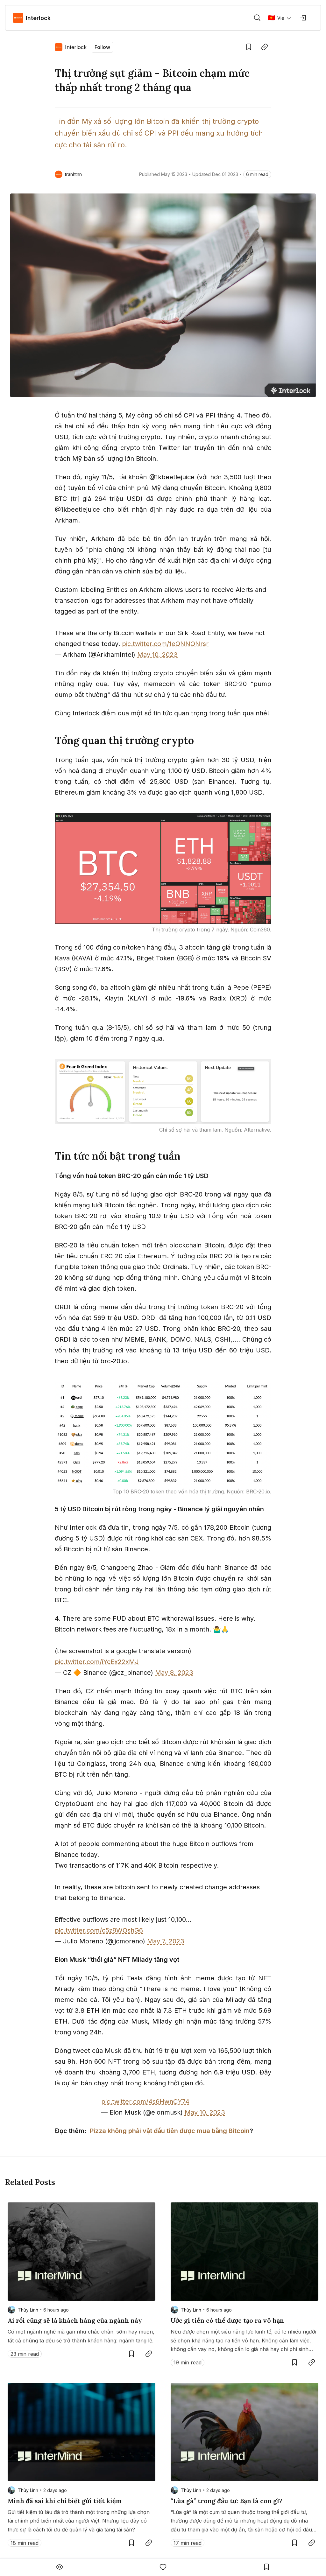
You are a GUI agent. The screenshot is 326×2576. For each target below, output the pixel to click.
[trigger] (257, 18)
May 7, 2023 (166, 1941)
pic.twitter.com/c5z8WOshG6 (99, 1930)
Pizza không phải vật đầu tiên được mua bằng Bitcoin (170, 2131)
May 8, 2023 (174, 1673)
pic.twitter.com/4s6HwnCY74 (145, 2102)
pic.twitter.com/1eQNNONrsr (165, 644)
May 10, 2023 (157, 655)
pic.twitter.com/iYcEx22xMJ (97, 1662)
